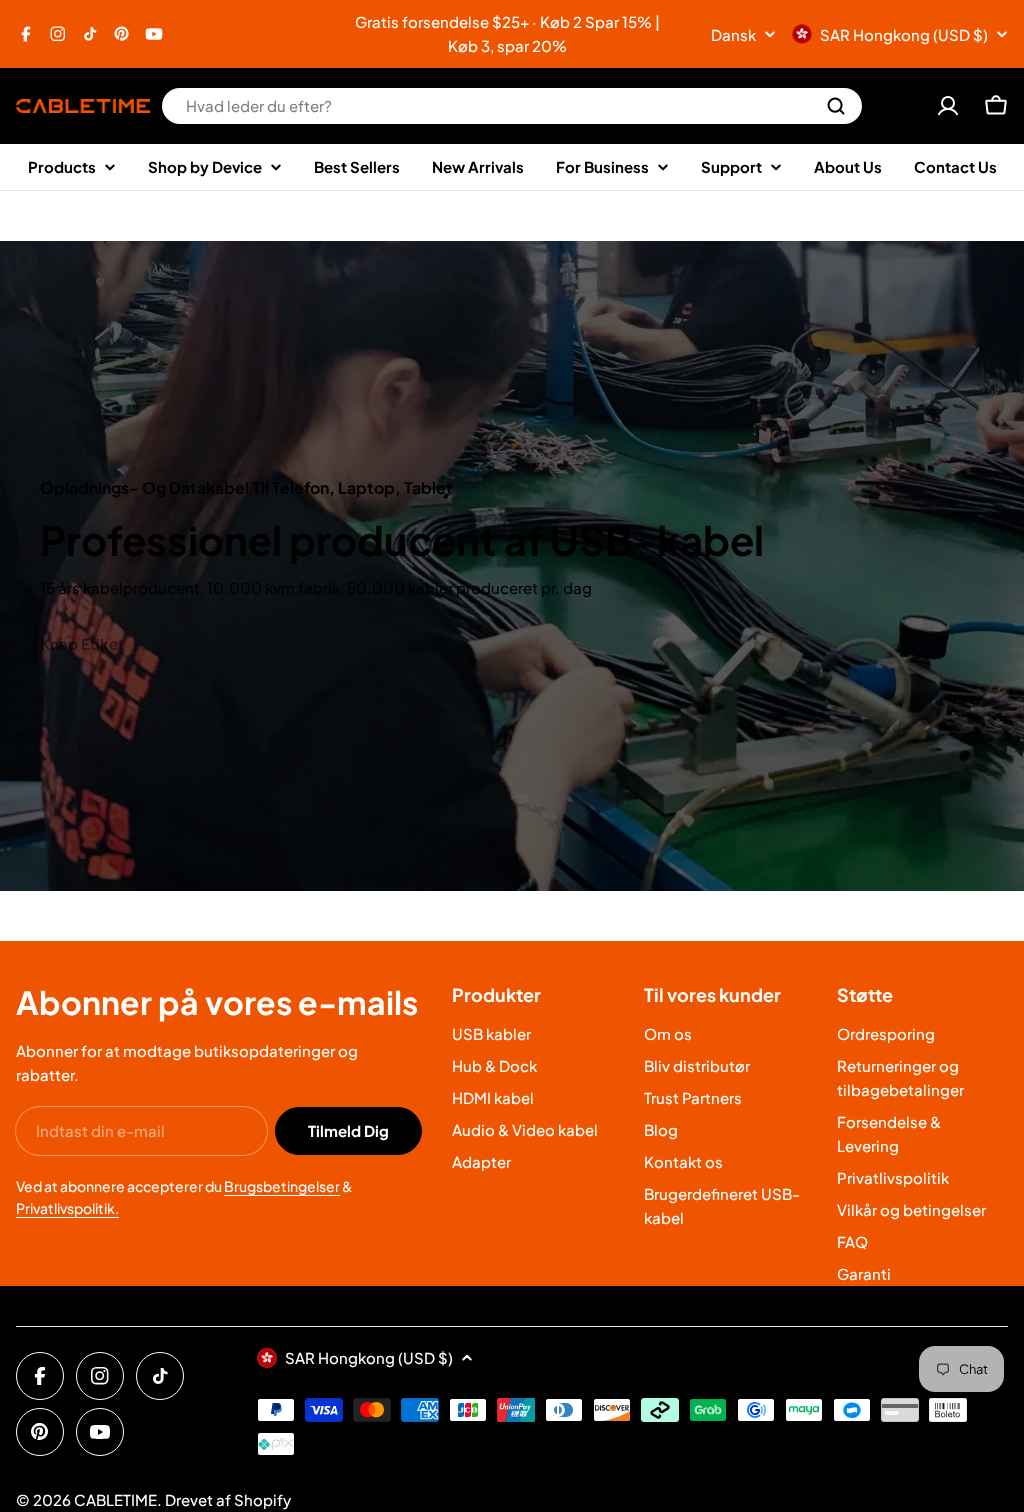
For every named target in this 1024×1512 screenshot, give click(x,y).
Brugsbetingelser (282, 1186)
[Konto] (948, 106)
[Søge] (836, 106)
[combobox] (512, 106)
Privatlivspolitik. (67, 1208)
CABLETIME (115, 1499)
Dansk (733, 34)
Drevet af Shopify (228, 1499)
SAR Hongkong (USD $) (904, 34)
